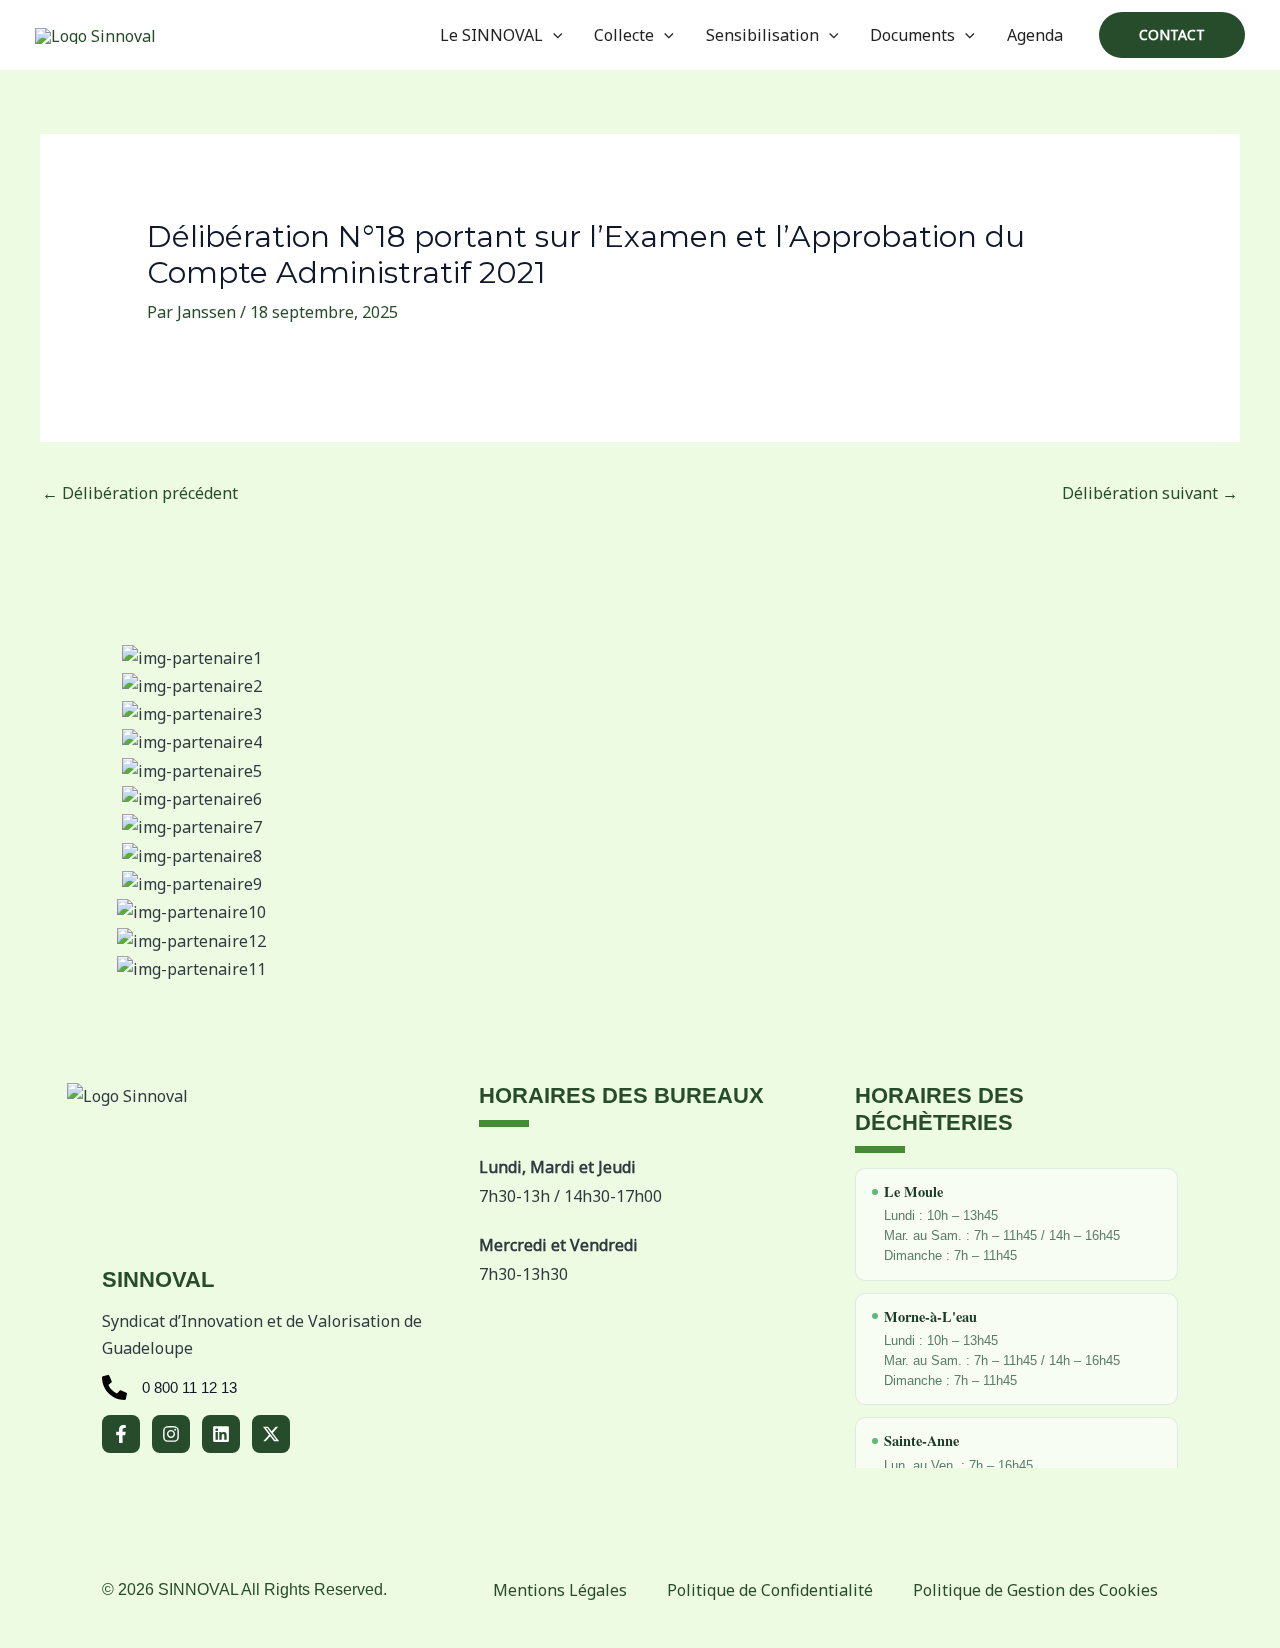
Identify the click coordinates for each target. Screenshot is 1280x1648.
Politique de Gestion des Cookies (1035, 1590)
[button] (553, 35)
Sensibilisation (762, 35)
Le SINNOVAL (491, 35)
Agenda (1035, 35)
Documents (912, 35)
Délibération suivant (1150, 493)
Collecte (624, 35)
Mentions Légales (560, 1590)
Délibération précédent (140, 493)
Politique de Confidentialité (770, 1590)
